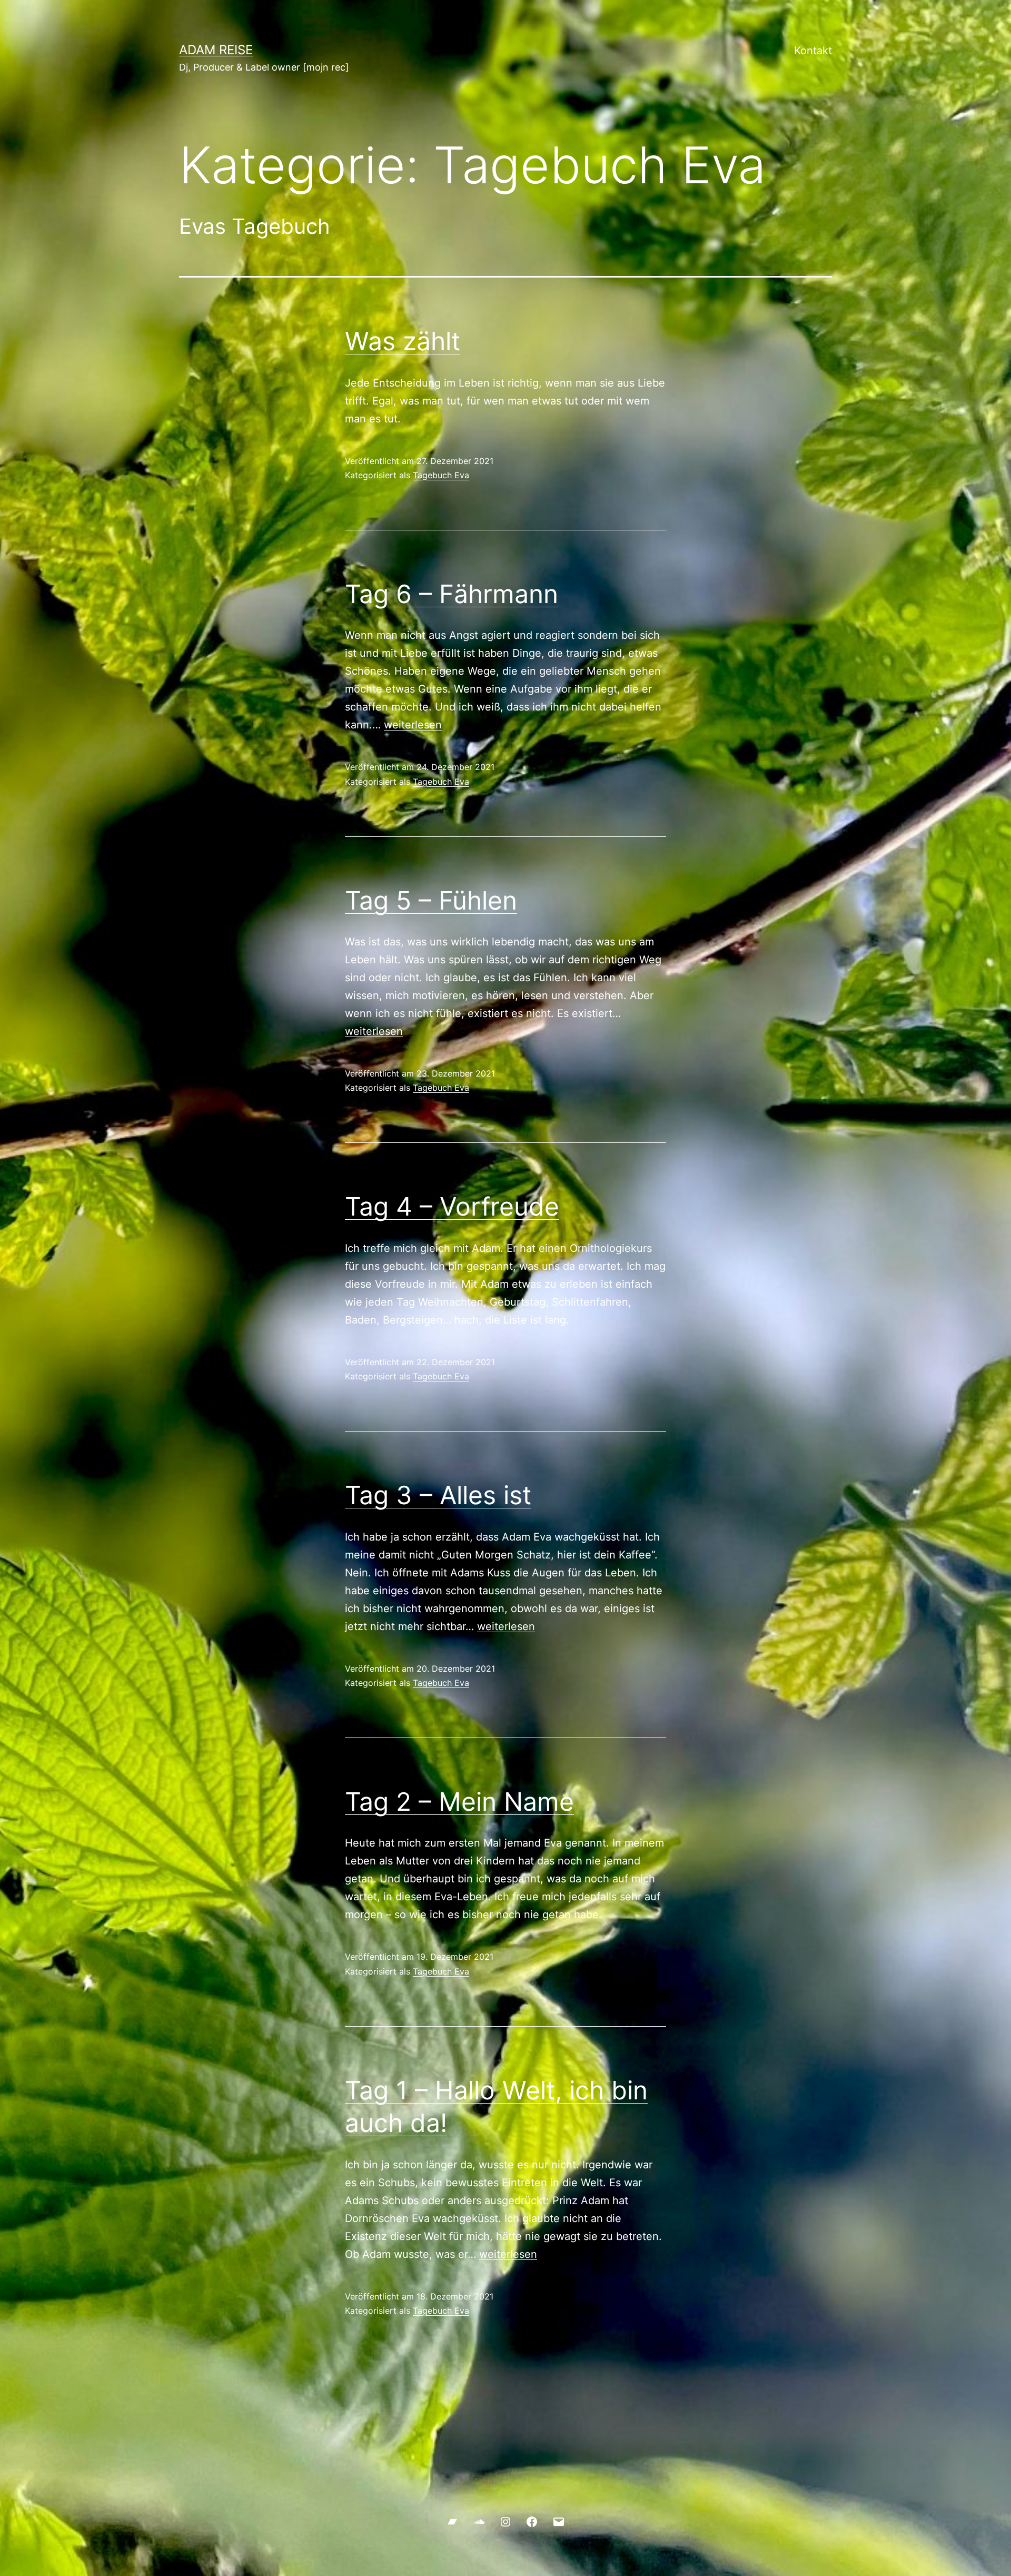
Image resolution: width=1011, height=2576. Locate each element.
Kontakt (813, 51)
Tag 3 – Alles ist (438, 1495)
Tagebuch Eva (441, 475)
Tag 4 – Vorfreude (452, 1206)
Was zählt (403, 341)
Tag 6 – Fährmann (452, 594)
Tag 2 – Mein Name (459, 1802)
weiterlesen (413, 725)
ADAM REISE (216, 50)
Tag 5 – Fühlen (431, 900)
